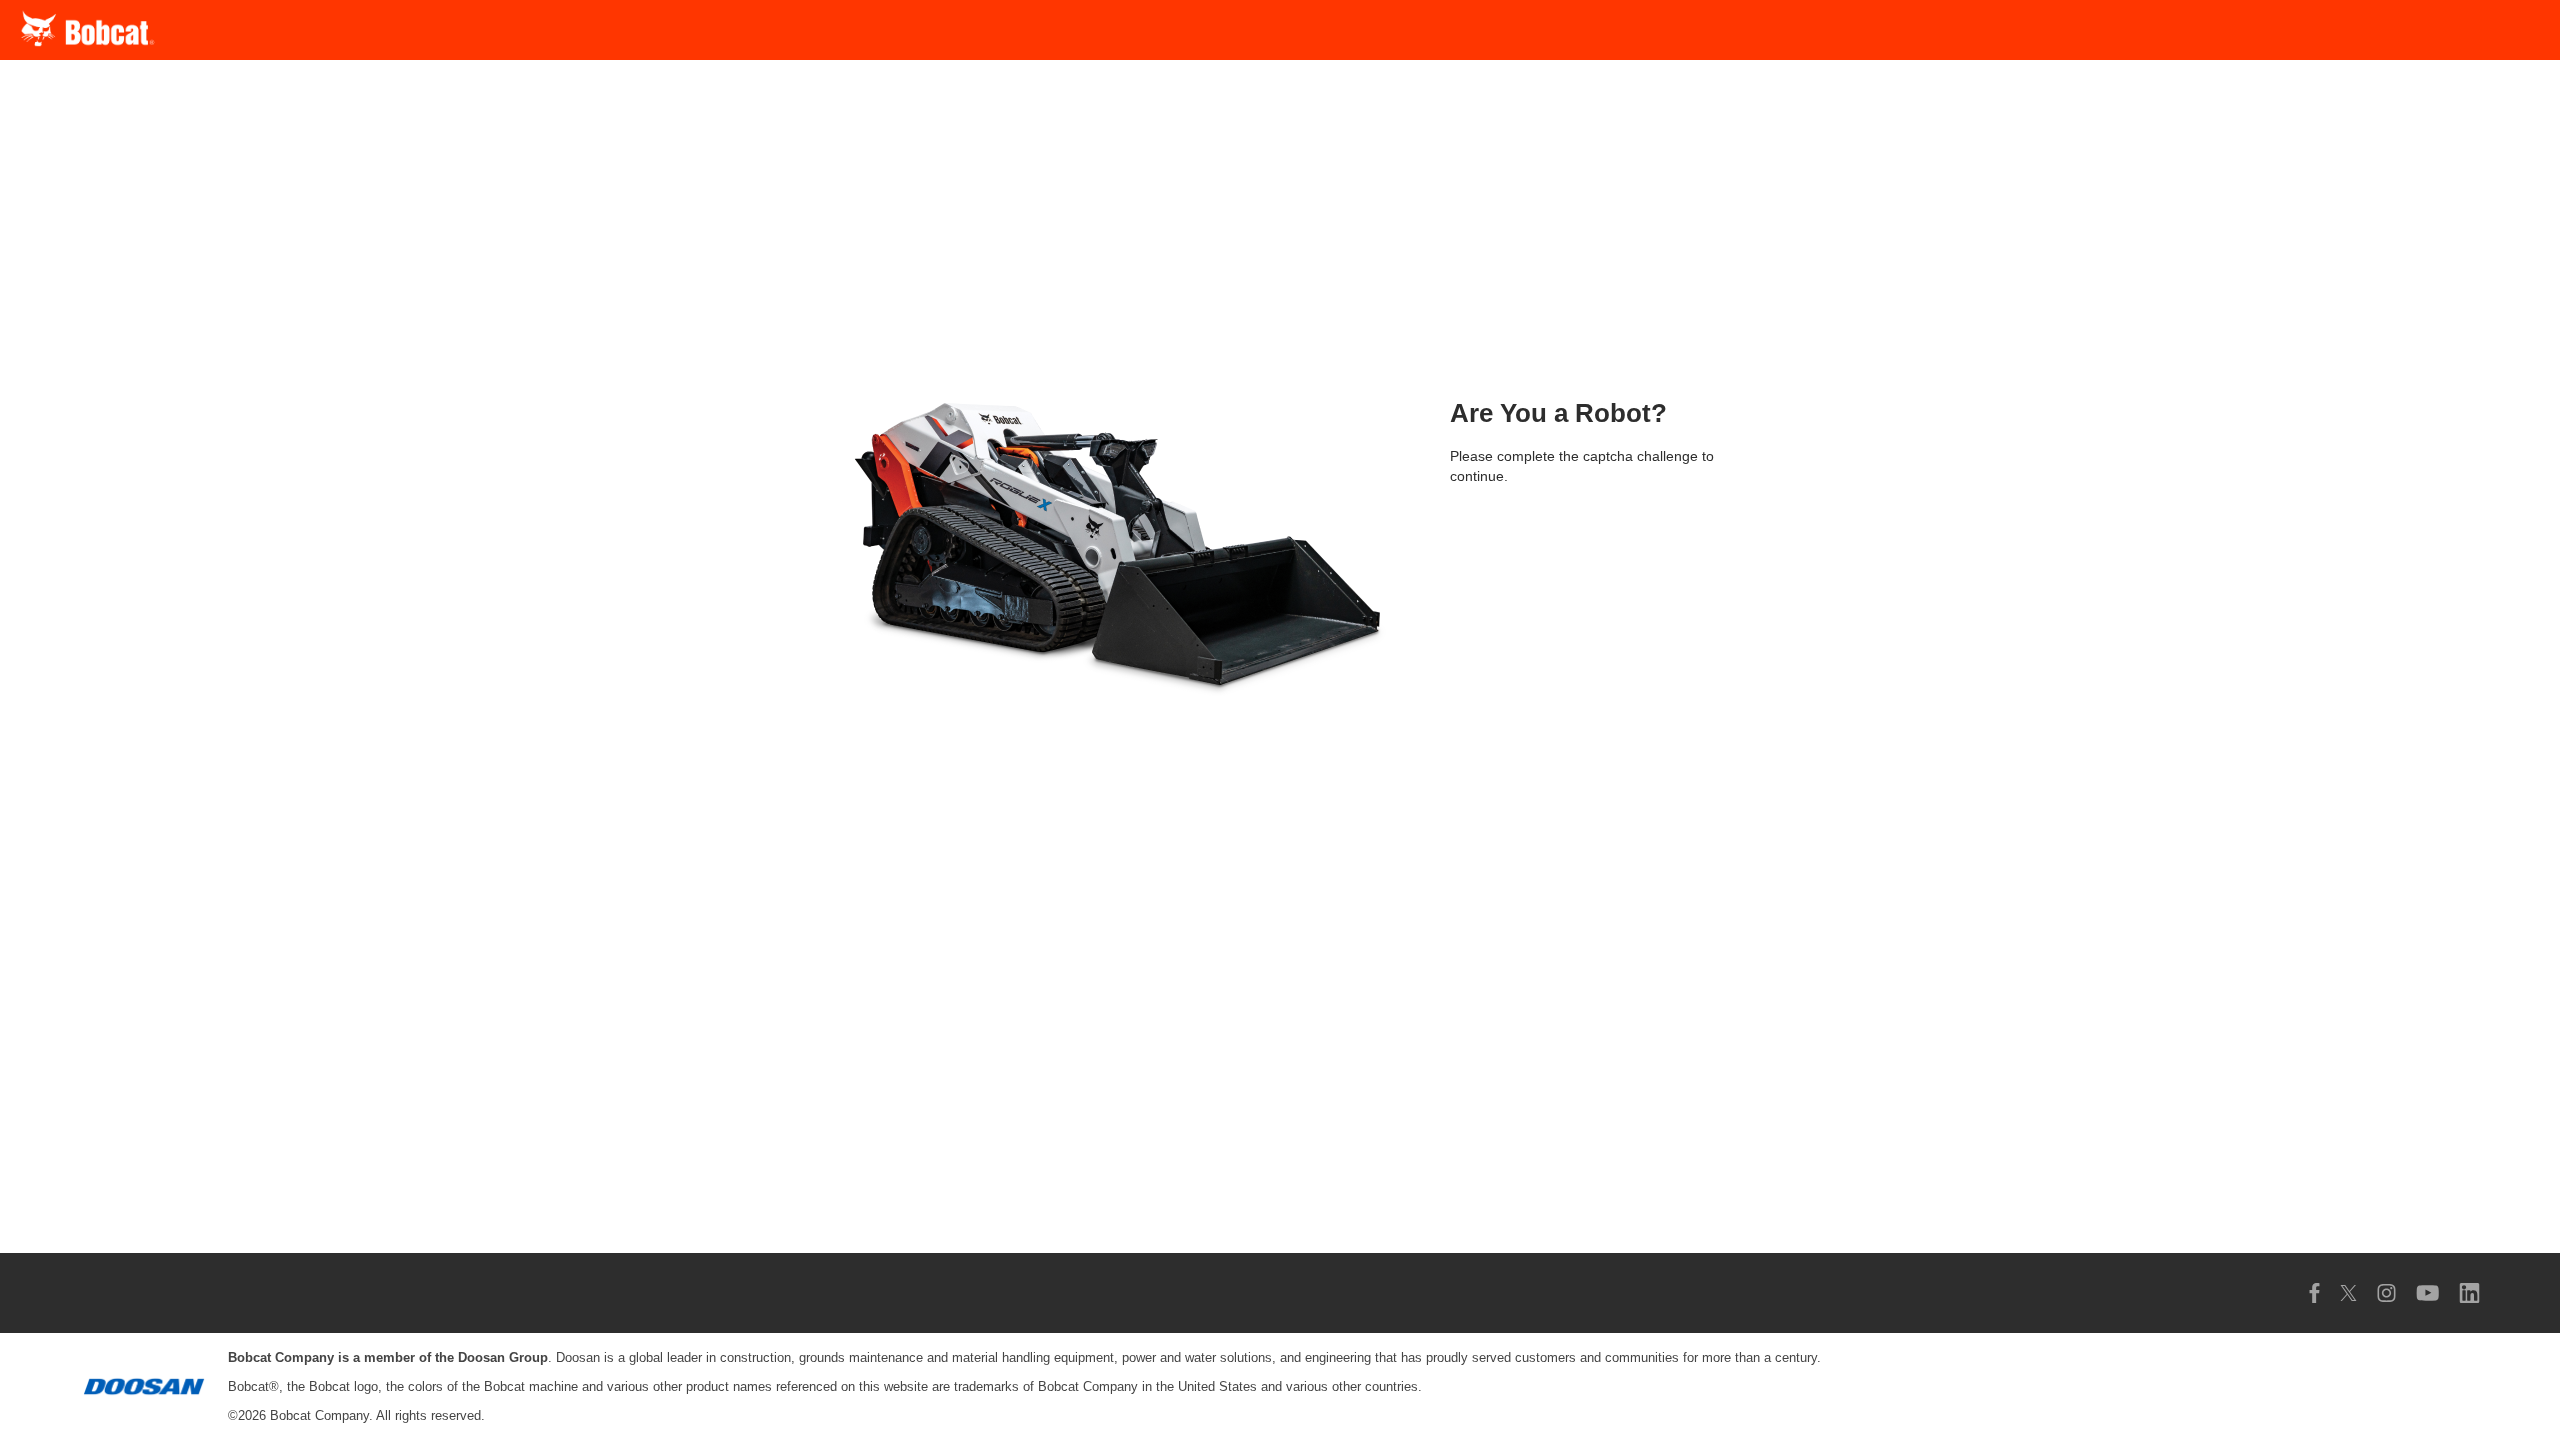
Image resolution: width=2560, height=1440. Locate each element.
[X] (2348, 1293)
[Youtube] (2427, 1293)
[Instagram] (2386, 1293)
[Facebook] (2314, 1293)
